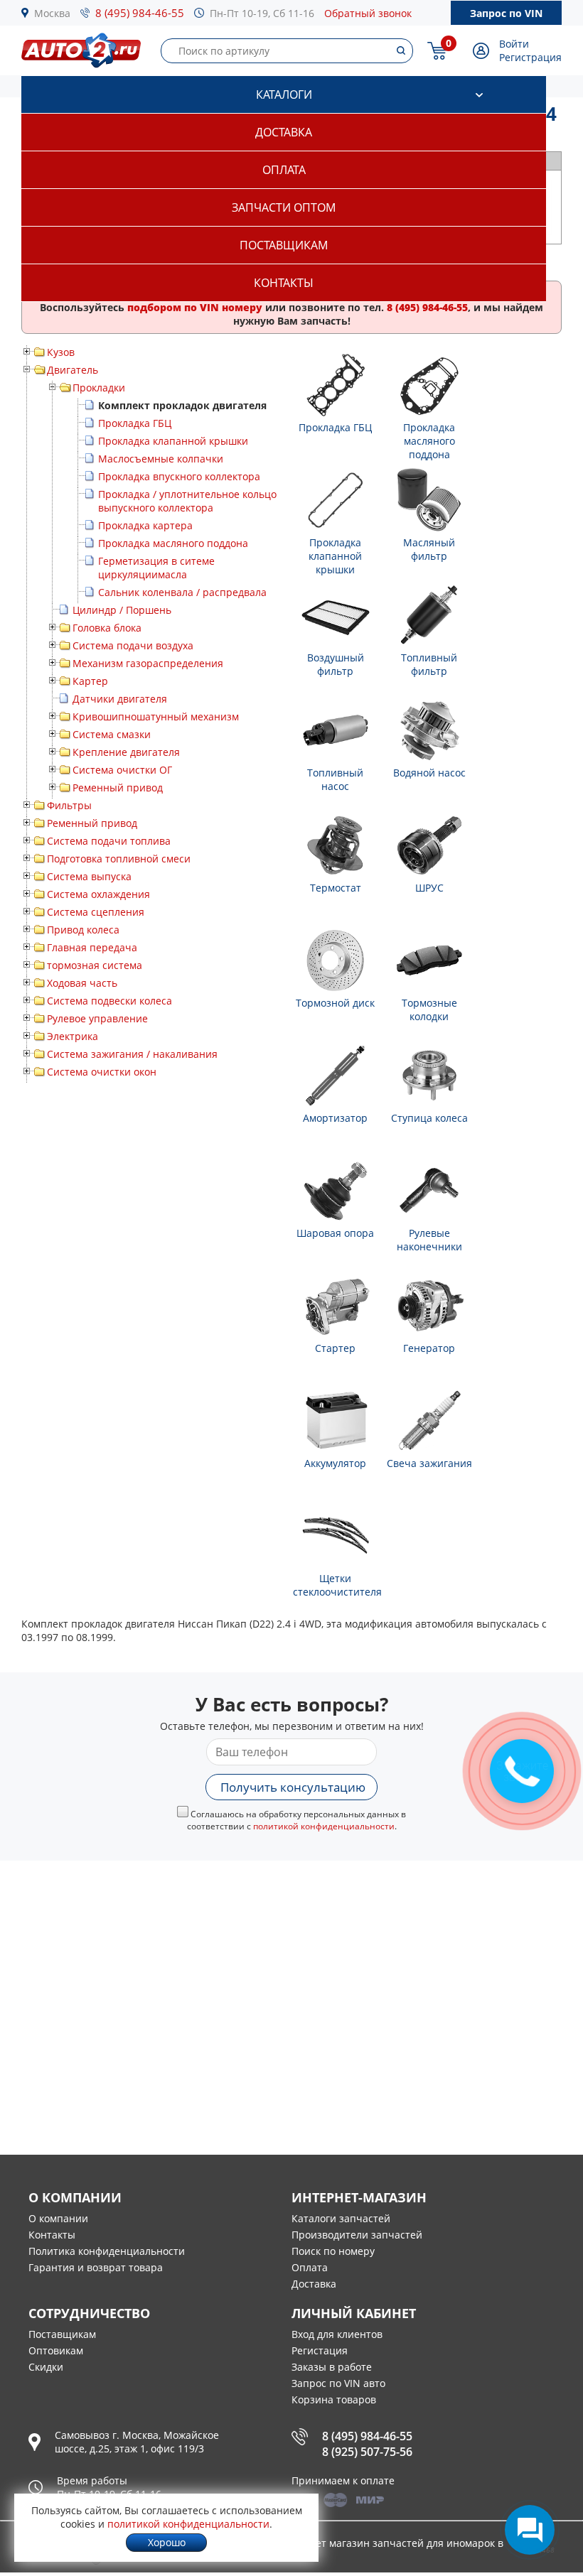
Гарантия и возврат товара (96, 2267)
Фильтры (69, 805)
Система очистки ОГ (122, 770)
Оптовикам (56, 2350)
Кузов (61, 352)
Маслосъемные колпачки (161, 459)
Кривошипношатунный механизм (156, 716)
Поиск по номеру (333, 2251)
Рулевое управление (97, 1018)
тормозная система (95, 965)
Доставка (284, 132)
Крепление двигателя (126, 752)
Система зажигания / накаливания (132, 1054)
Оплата (284, 170)
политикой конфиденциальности (324, 1826)
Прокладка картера (145, 525)
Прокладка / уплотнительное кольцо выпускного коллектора (187, 501)
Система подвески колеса (109, 1001)
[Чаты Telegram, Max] (530, 2530)
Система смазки (112, 734)
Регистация (320, 2350)
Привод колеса (83, 930)
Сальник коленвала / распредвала (182, 592)
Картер (90, 681)
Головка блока (107, 628)
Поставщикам (284, 245)
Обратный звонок (368, 13)
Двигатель (73, 370)
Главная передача (92, 947)
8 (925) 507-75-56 (367, 2452)
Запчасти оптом (284, 207)
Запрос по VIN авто (338, 2383)
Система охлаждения (98, 894)
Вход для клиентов (337, 2334)
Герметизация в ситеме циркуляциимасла (156, 568)
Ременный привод (118, 788)
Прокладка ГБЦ (135, 423)
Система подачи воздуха (133, 645)
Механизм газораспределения (148, 663)
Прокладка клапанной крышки (173, 441)
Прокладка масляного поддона (173, 543)
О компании (58, 2218)
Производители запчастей (357, 2235)
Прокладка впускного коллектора (179, 476)
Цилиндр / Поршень (122, 610)
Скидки (46, 2367)
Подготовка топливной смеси (119, 859)
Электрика (73, 1036)
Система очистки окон (102, 1072)
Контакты (284, 283)
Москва (52, 13)
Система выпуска (89, 876)
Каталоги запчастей (341, 2218)
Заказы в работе (332, 2367)
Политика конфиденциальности (107, 2251)
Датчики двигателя (120, 699)
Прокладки (99, 388)
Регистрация (530, 57)
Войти (514, 44)
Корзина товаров (334, 2399)
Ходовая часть (82, 983)
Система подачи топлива (109, 841)
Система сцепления (96, 912)
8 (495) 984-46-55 (140, 13)
